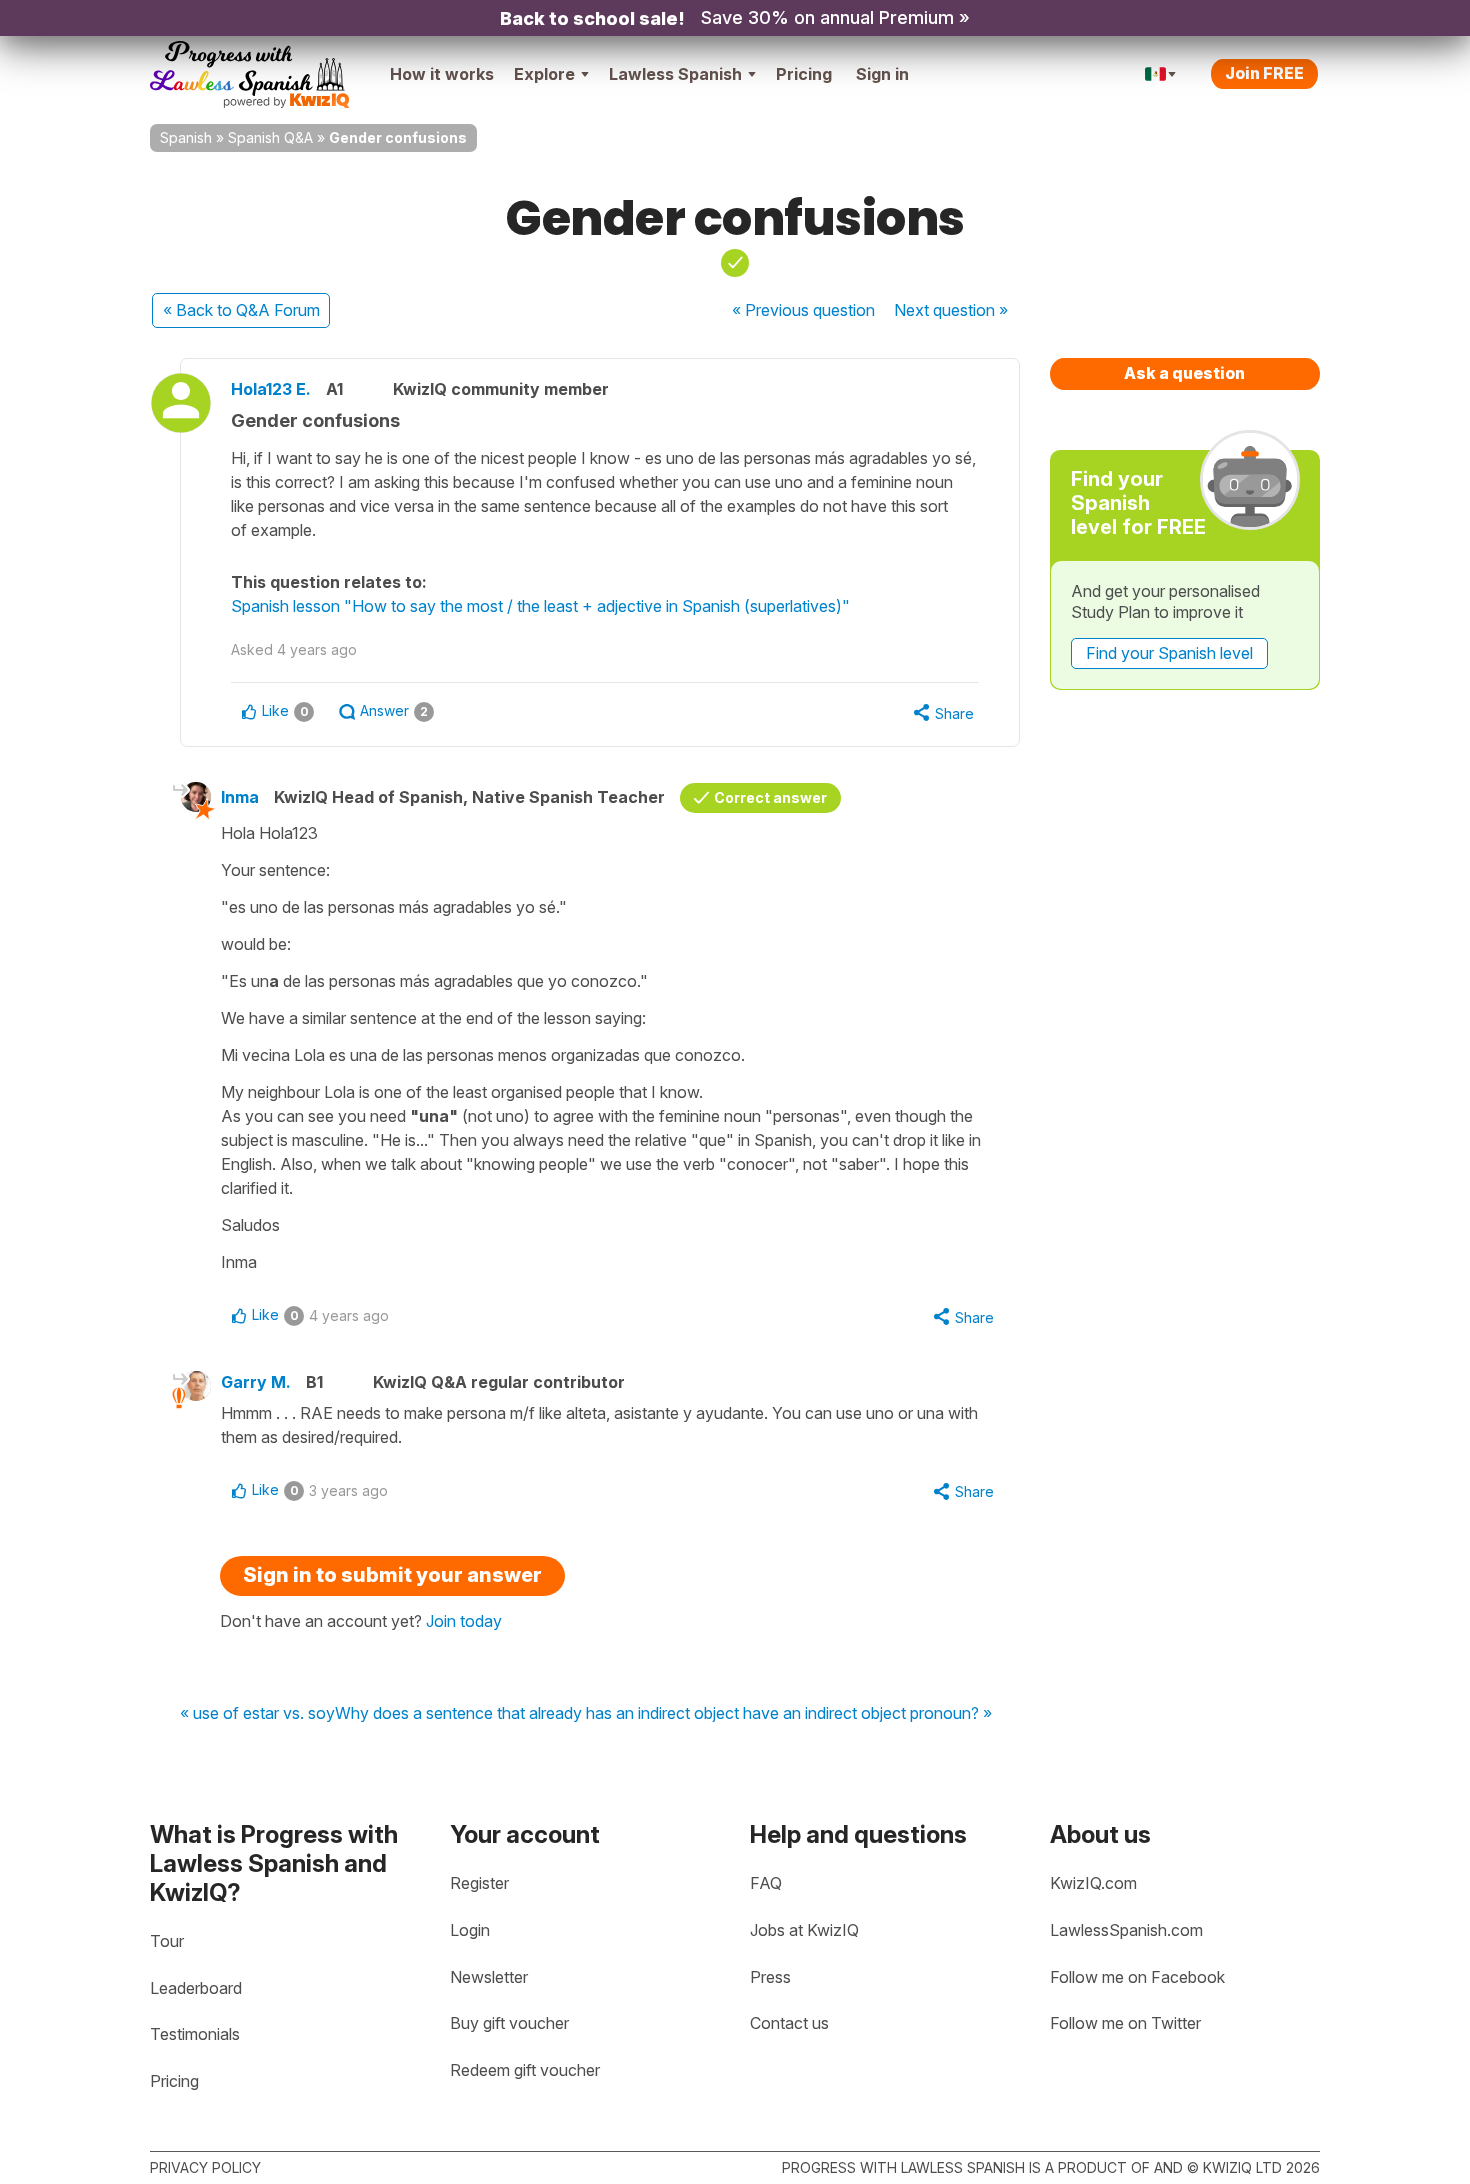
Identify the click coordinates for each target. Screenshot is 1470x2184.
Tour (167, 1941)
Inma (240, 797)
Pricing (804, 74)
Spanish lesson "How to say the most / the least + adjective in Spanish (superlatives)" (540, 606)
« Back (241, 310)
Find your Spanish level (1169, 653)
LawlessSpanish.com (1126, 1930)
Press (770, 1977)
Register (479, 1883)
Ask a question (1184, 373)
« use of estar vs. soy (257, 1714)
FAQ (766, 1883)
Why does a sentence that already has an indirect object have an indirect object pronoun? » (663, 1714)
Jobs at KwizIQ (804, 1930)
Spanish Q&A (270, 137)
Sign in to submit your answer (392, 1575)
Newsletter (489, 1977)
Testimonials (195, 2034)
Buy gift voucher (509, 2023)
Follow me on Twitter (1125, 2023)
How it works (442, 74)
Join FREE (1264, 73)
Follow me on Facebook (1137, 1977)
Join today (464, 1621)
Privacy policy (205, 2167)
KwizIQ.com (1093, 1883)
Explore (544, 74)
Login (470, 1930)
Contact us (789, 2023)
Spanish (186, 137)
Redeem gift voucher (525, 2070)
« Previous (803, 310)
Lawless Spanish (675, 74)
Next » (951, 310)
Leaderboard (196, 1988)
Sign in (882, 74)
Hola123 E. (271, 389)
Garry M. (256, 1382)
